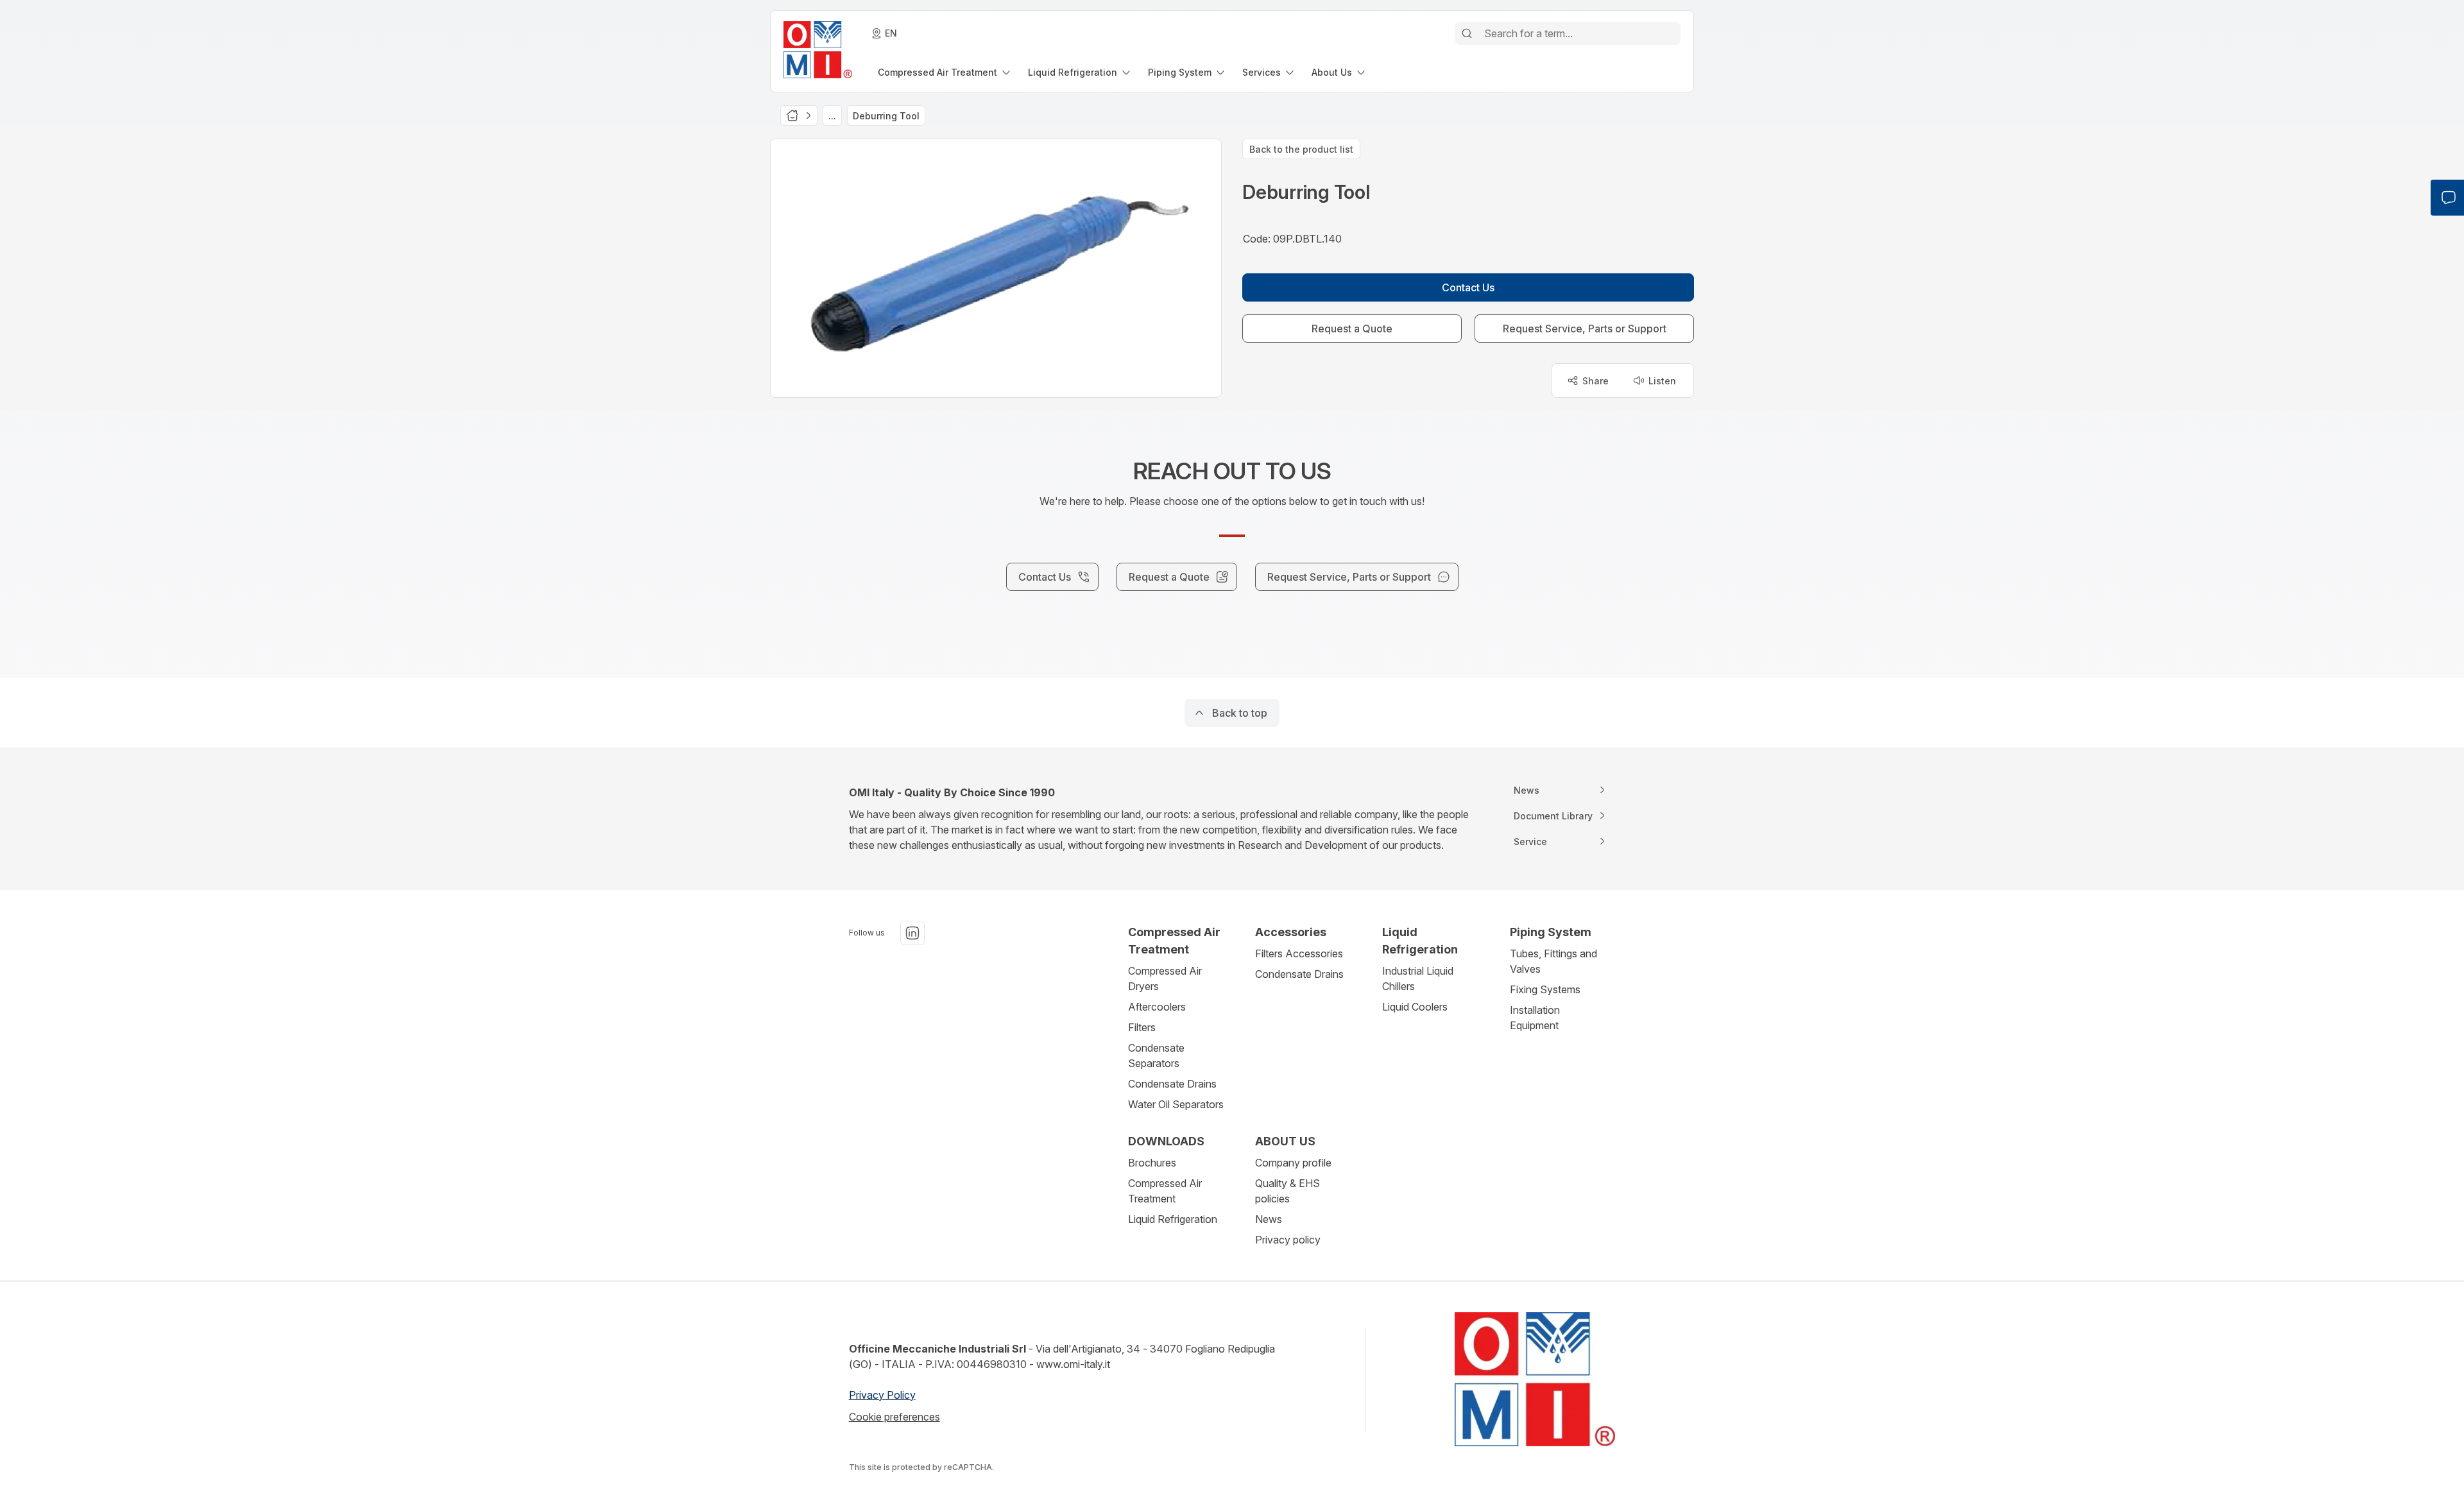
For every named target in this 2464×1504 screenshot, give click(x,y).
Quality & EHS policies (1288, 1191)
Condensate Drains (1172, 1084)
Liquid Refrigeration (1173, 1219)
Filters (1142, 1027)
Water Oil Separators (1176, 1104)
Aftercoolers (1157, 1007)
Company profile (1293, 1163)
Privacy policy (1288, 1240)
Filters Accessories (1299, 953)
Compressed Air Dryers (1165, 978)
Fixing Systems (1545, 989)
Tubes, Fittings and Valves (1553, 961)
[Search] (1467, 33)
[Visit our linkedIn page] (912, 933)
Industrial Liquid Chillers (1418, 978)
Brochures (1152, 1163)
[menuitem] (945, 72)
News (1269, 1219)
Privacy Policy (882, 1395)
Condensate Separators (1156, 1055)
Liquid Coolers (1415, 1007)
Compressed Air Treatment (1165, 1191)
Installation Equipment (1535, 1018)
